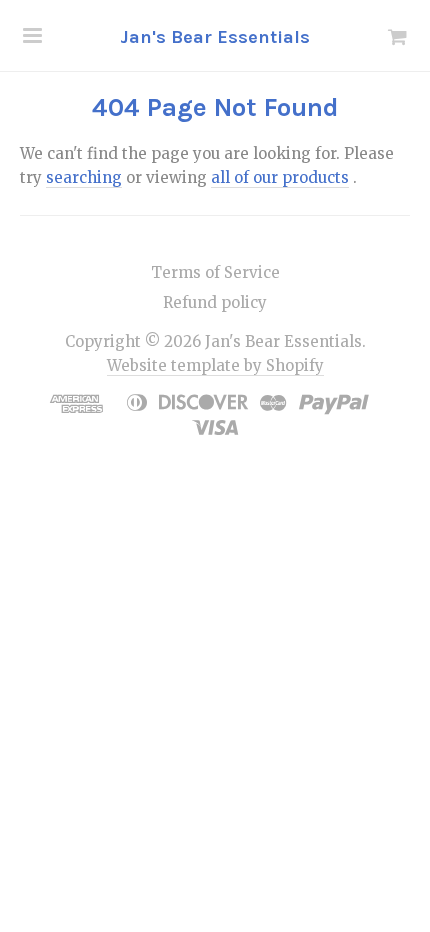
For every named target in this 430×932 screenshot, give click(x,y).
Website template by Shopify (215, 365)
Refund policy (215, 302)
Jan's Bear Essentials (215, 37)
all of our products (280, 177)
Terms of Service (215, 272)
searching (84, 177)
